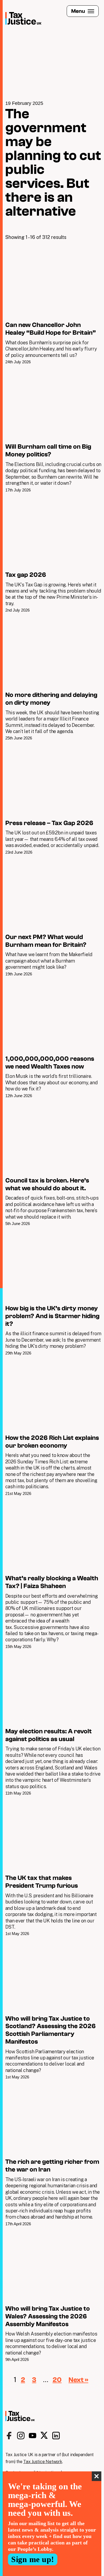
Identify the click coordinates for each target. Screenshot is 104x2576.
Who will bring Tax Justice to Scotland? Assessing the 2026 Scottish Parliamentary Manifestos (53, 2011)
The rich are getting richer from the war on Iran (53, 2156)
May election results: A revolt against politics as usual (53, 1725)
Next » (78, 2380)
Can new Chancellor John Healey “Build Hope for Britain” (53, 306)
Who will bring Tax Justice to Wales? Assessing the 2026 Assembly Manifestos (53, 2297)
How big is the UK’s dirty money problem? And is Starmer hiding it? (53, 1293)
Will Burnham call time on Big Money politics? (53, 431)
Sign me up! (33, 2559)
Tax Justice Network (43, 2462)
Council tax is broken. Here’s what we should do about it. (53, 1165)
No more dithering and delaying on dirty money (53, 679)
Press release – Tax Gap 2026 (53, 800)
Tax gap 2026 (53, 555)
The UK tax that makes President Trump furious (53, 1869)
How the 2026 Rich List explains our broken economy (53, 1428)
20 (57, 2380)
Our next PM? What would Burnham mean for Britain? (53, 918)
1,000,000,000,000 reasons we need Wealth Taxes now (53, 1040)
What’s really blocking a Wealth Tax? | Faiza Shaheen (53, 1575)
